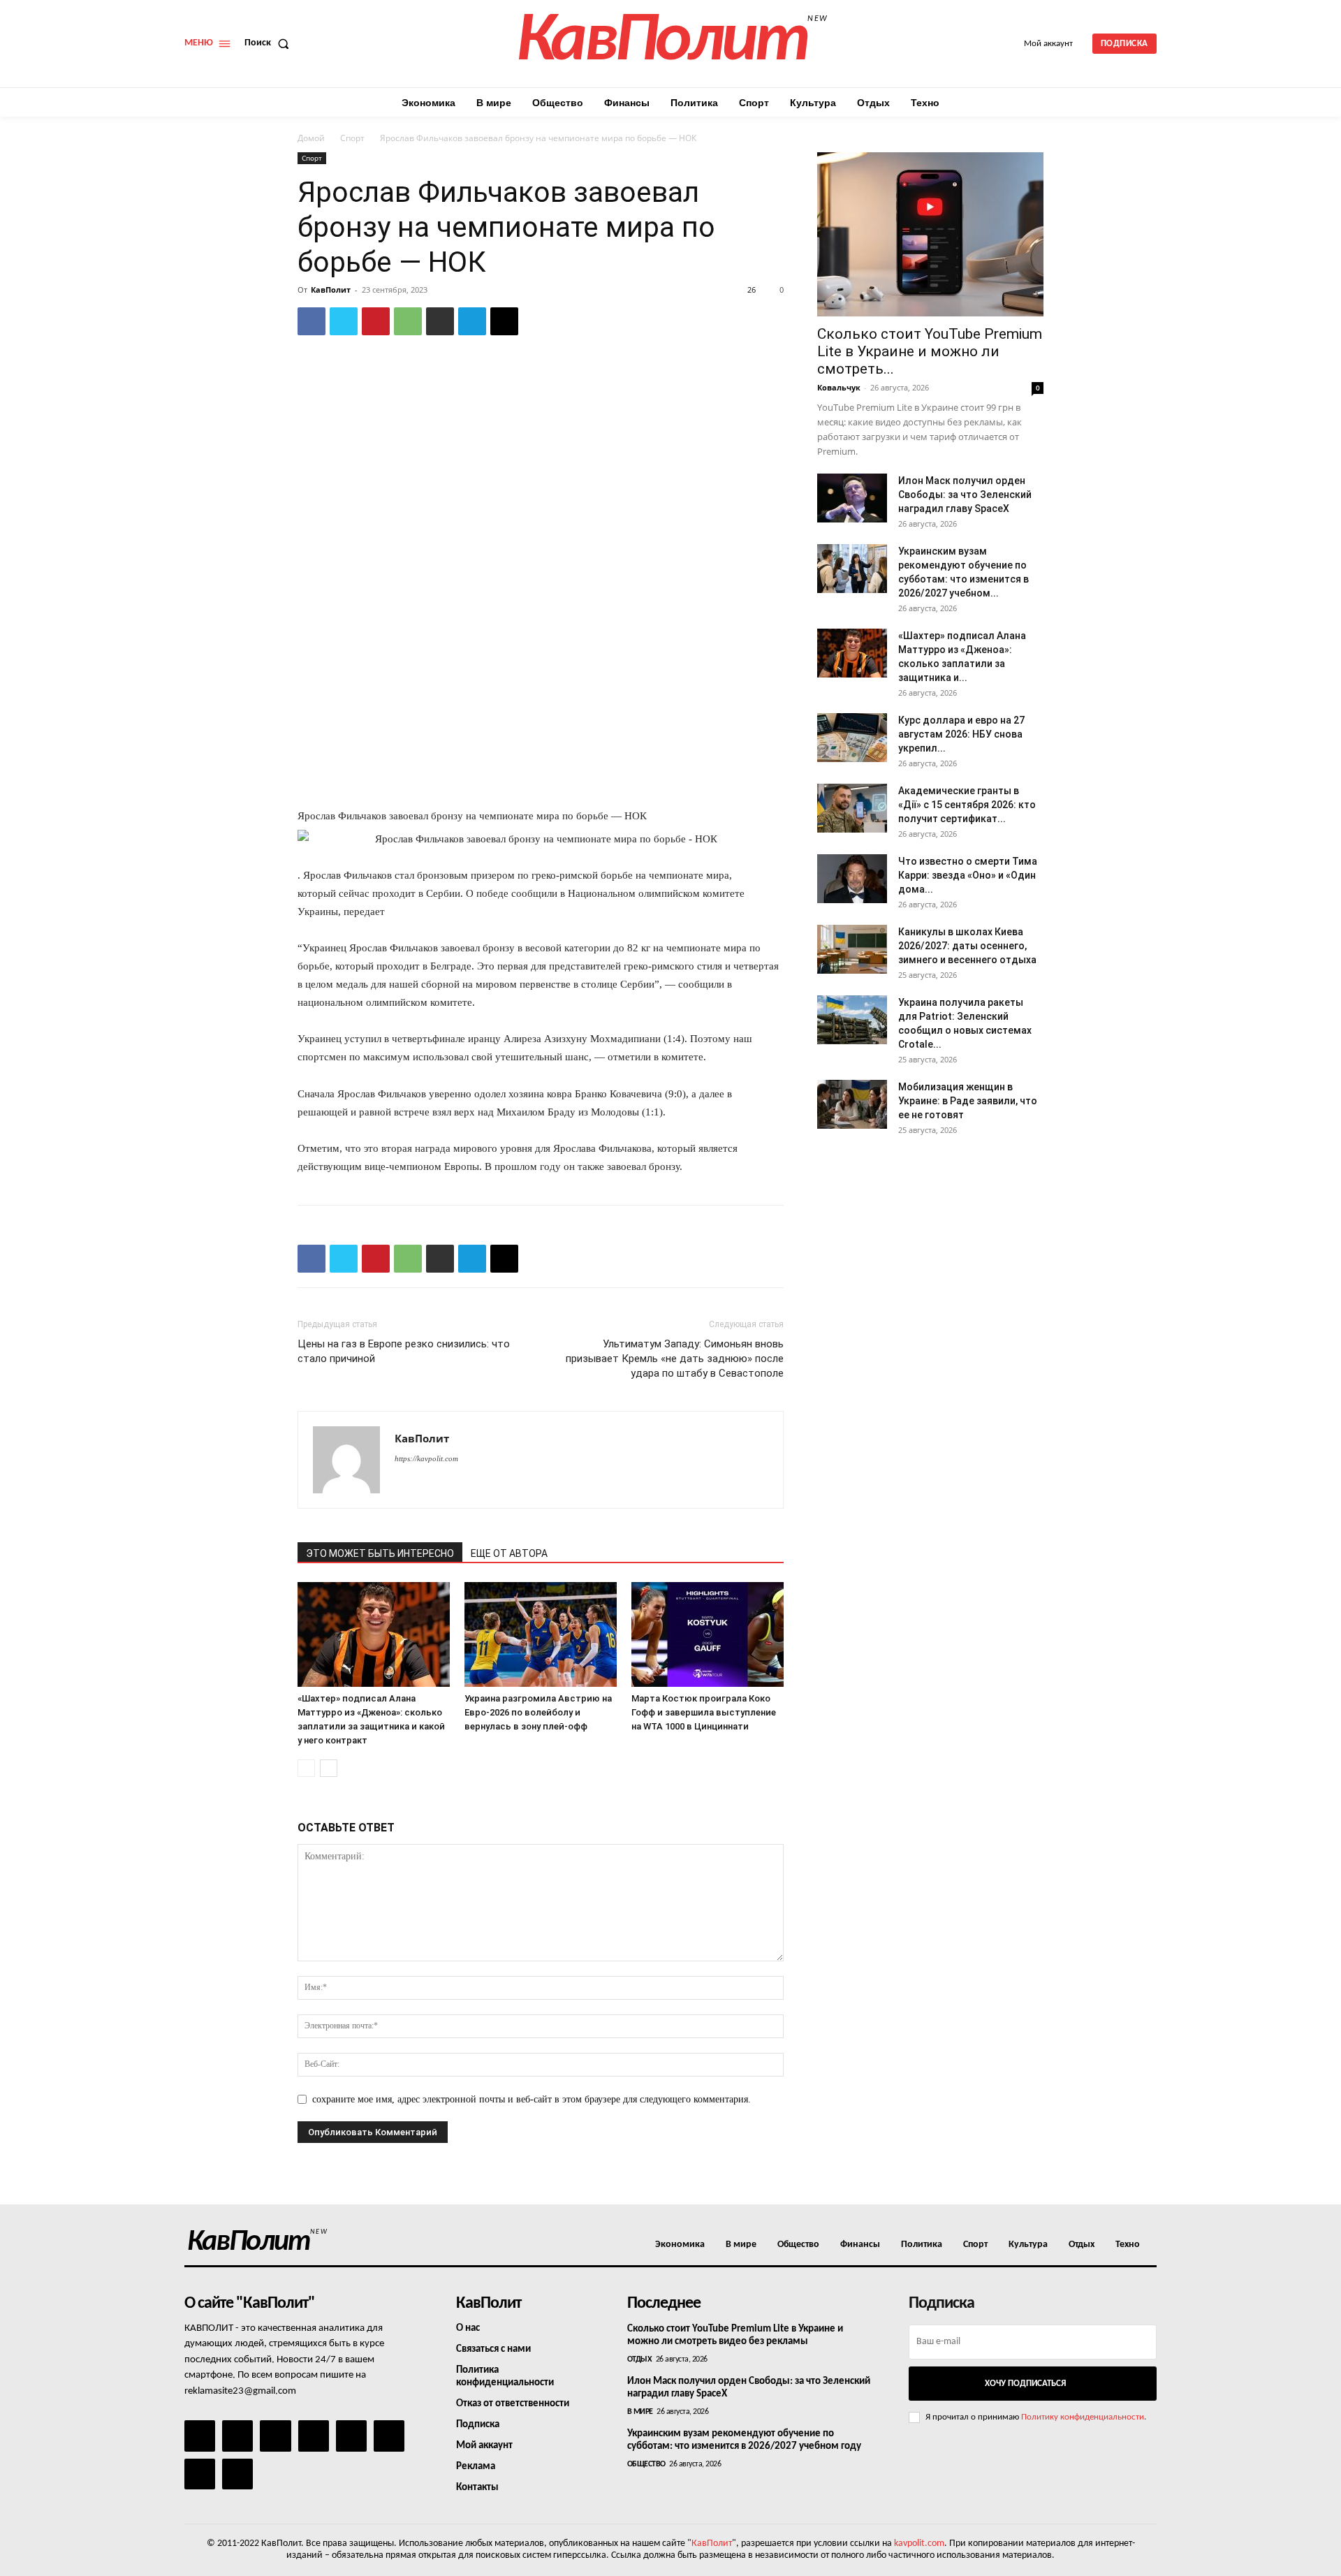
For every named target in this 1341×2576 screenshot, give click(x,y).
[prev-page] (306, 1768)
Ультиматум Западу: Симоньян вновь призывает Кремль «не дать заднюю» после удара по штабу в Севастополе (675, 1359)
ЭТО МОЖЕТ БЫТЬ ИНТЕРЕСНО (380, 1553)
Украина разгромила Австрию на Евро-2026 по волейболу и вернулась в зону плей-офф (538, 1712)
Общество (646, 2464)
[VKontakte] (200, 2474)
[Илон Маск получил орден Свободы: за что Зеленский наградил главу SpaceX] (852, 498)
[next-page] (329, 1768)
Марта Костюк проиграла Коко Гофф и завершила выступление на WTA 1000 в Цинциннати (704, 1712)
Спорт (352, 138)
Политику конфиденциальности (1083, 2417)
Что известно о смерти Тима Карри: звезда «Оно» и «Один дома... (968, 875)
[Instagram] (237, 2436)
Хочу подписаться (1025, 2384)
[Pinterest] (376, 321)
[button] (270, 43)
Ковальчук (839, 387)
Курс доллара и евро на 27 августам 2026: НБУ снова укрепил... (961, 734)
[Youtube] (237, 2474)
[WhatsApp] (408, 321)
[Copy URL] (504, 321)
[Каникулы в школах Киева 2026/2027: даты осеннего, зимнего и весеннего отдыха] (852, 949)
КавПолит (331, 290)
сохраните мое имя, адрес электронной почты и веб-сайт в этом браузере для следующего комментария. (532, 2099)
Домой (311, 138)
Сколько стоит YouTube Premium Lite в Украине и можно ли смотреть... (930, 351)
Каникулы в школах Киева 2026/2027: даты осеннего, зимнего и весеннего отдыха (967, 946)
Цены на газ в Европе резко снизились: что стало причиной (404, 1351)
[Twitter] (344, 321)
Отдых (640, 2359)
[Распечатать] (440, 321)
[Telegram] (472, 321)
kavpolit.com (919, 2544)
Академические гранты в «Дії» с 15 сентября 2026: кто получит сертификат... (967, 805)
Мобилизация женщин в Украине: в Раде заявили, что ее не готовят (968, 1101)
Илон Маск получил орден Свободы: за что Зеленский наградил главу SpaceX (965, 495)
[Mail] (275, 2436)
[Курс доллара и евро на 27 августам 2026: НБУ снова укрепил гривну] (852, 738)
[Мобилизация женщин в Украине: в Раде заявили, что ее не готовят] (852, 1104)
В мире (640, 2412)
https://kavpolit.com (426, 1458)
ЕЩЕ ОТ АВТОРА (509, 1553)
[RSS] (314, 2436)
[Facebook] (312, 321)
